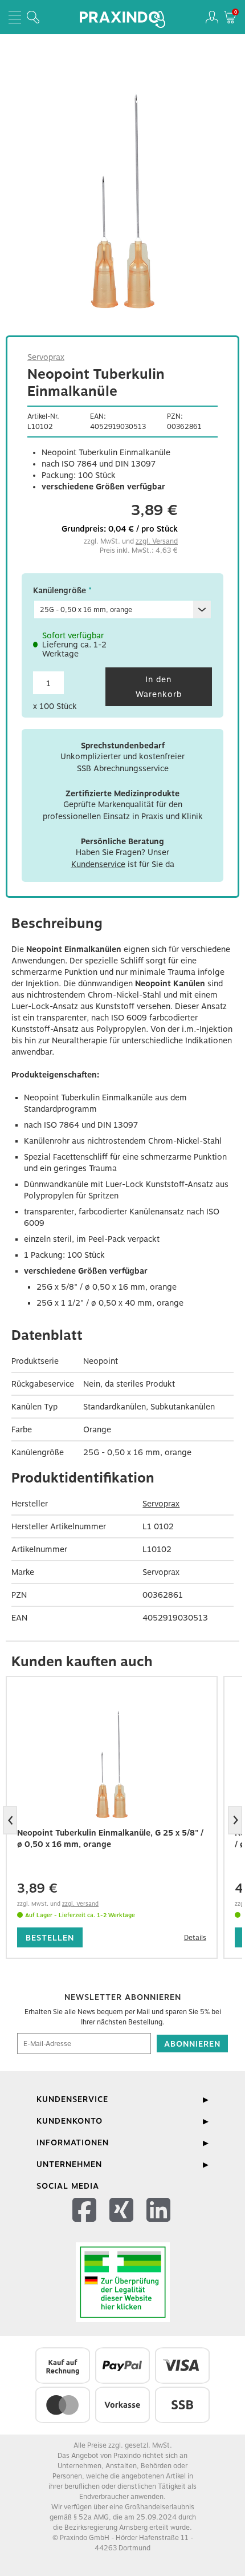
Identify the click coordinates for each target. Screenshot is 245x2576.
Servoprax (46, 357)
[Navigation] (15, 17)
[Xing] (123, 2224)
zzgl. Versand (157, 541)
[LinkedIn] (160, 2224)
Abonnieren (192, 2044)
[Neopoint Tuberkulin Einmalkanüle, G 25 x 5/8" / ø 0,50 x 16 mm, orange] (112, 1764)
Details (195, 1938)
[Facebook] (86, 2224)
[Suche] (33, 17)
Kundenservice (98, 864)
